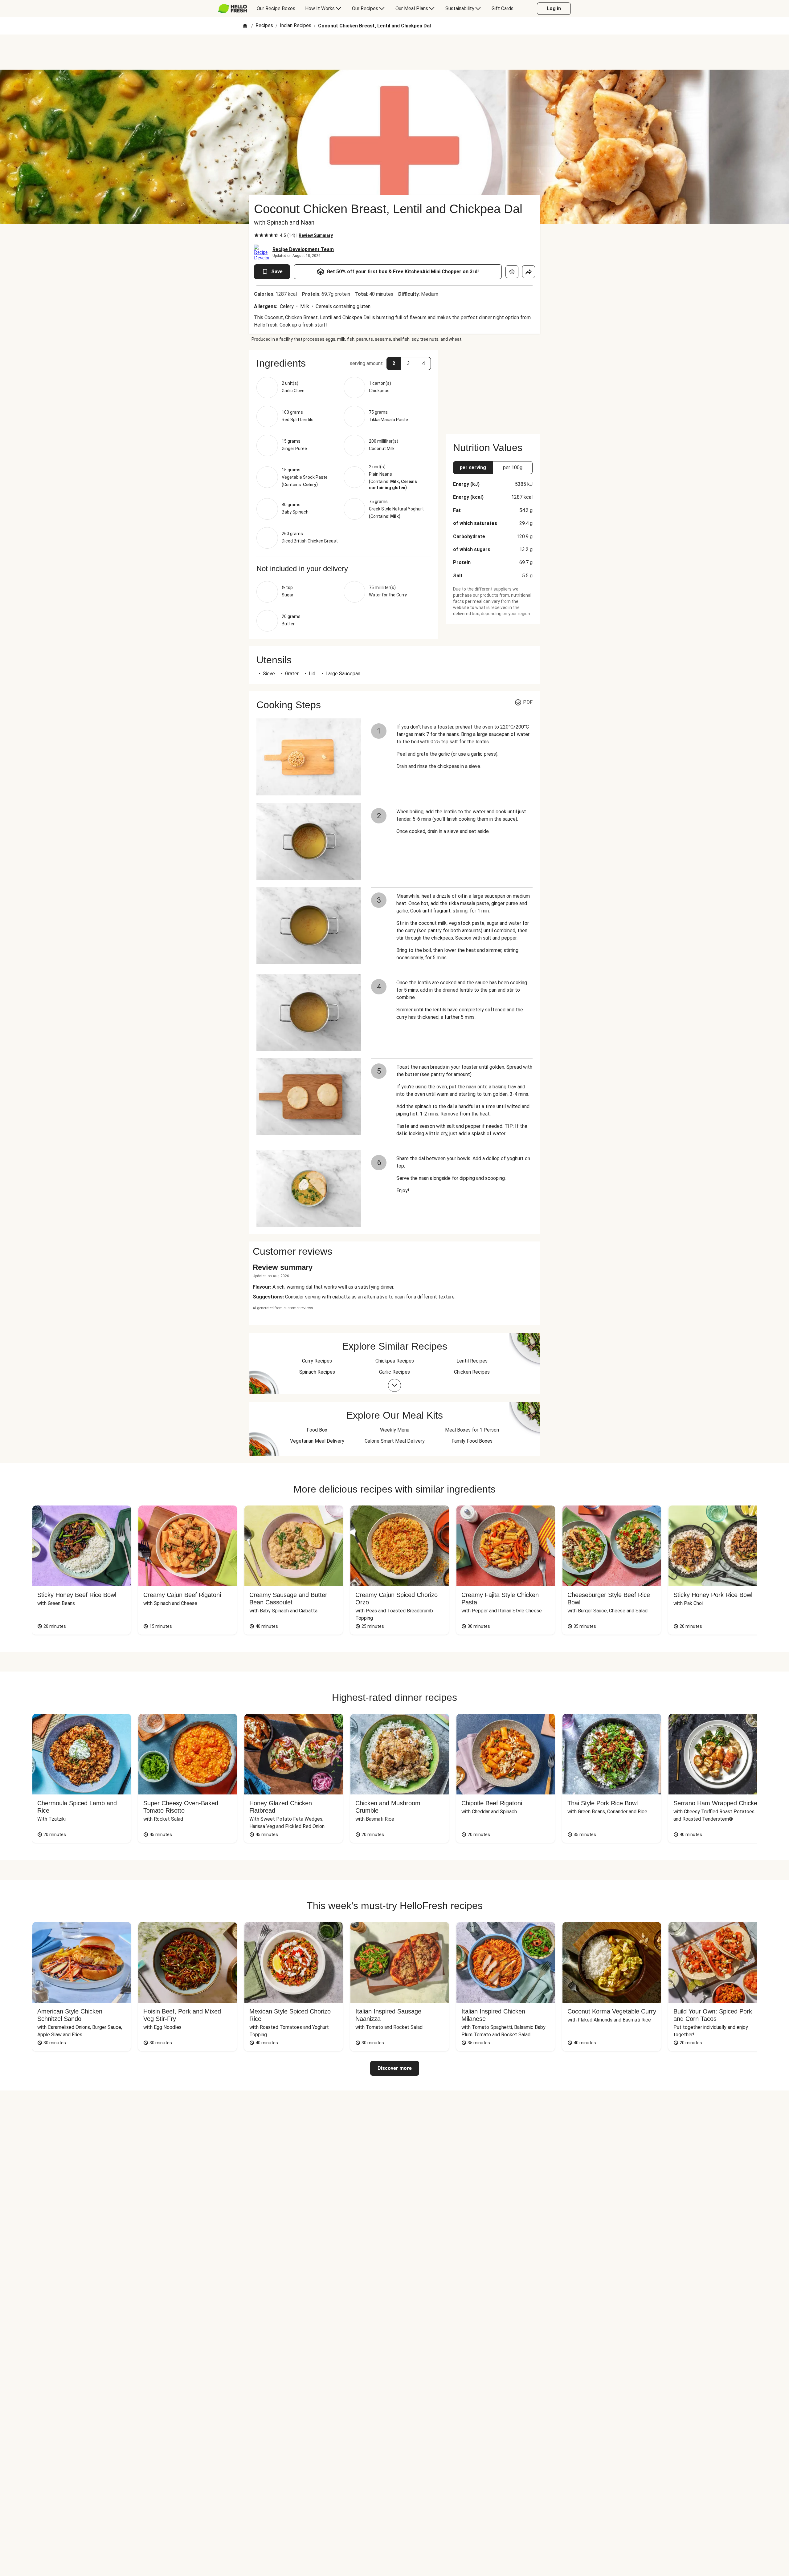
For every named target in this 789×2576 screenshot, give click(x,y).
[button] (344, 363)
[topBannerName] (394, 52)
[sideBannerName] (493, 388)
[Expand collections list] (394, 1385)
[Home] (245, 26)
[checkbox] (256, 235)
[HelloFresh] (233, 9)
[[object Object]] (512, 272)
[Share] (529, 272)
